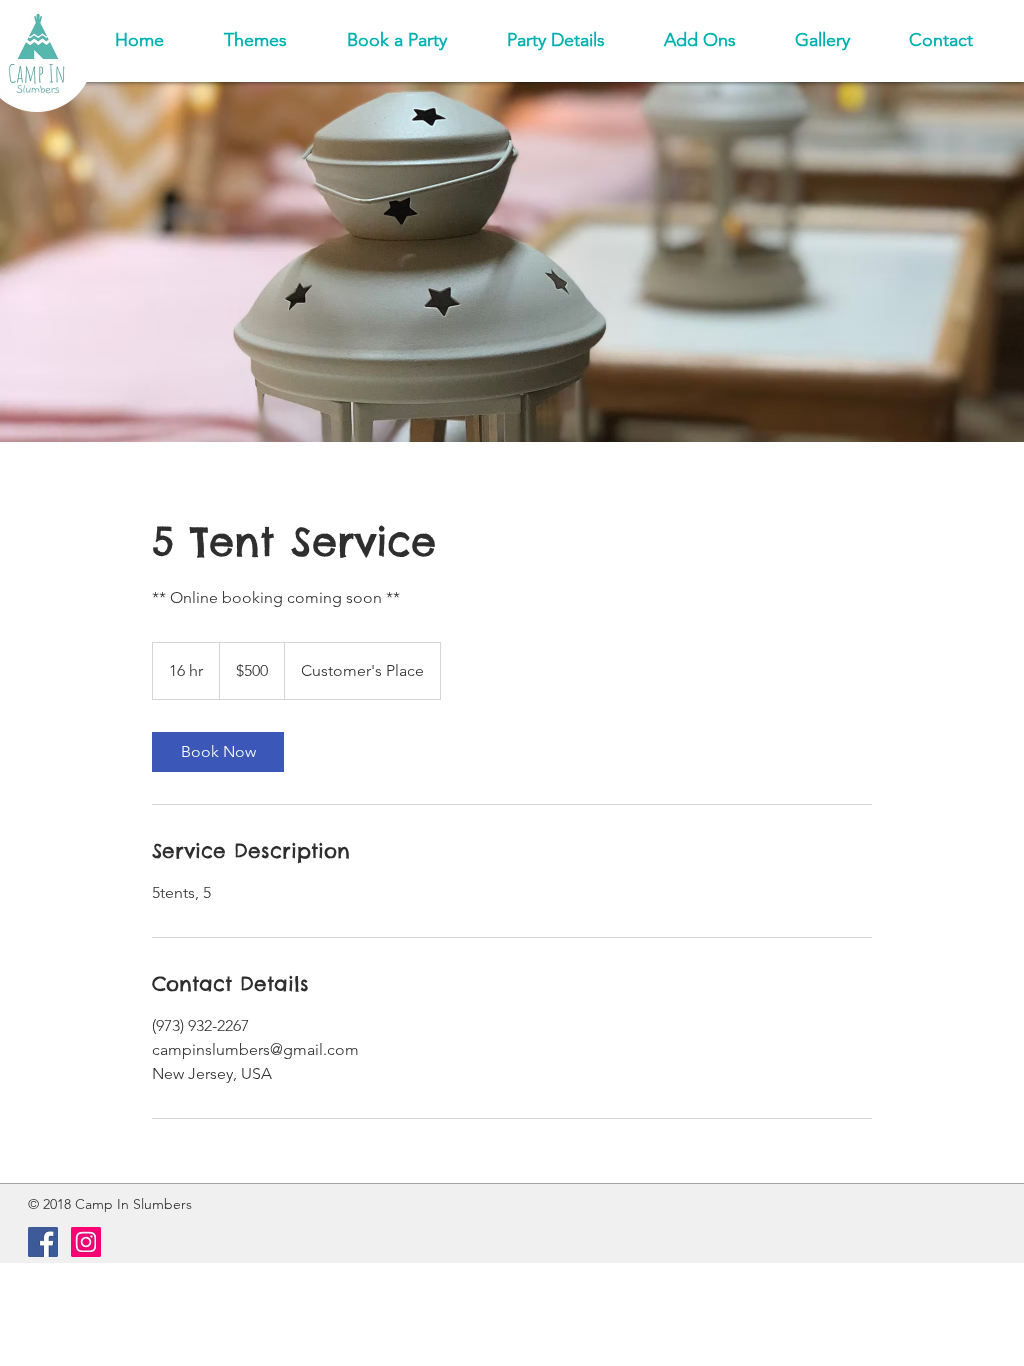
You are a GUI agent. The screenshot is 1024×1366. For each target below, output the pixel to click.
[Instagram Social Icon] (86, 1242)
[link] (218, 752)
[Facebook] (43, 1242)
